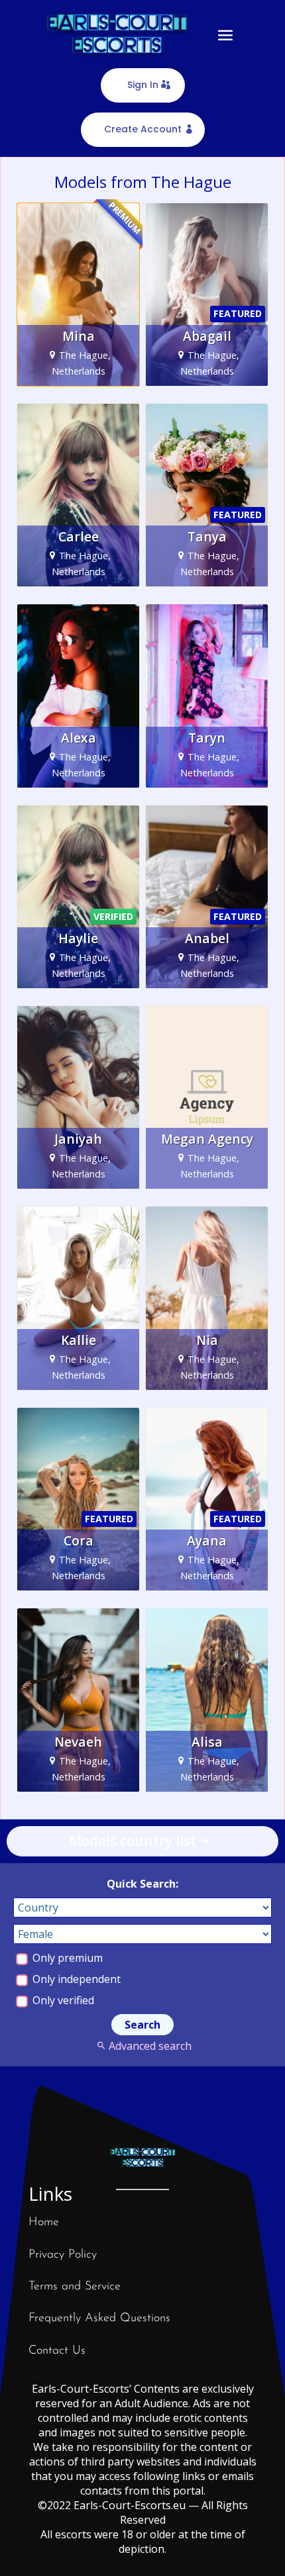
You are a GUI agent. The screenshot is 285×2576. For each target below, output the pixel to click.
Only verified (62, 2000)
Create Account (143, 129)
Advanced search (150, 2046)
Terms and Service (75, 2287)
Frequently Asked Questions (99, 2319)
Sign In (143, 85)
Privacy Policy (63, 2255)
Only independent (75, 1979)
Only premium (66, 1958)
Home (44, 2223)
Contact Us (57, 2351)
